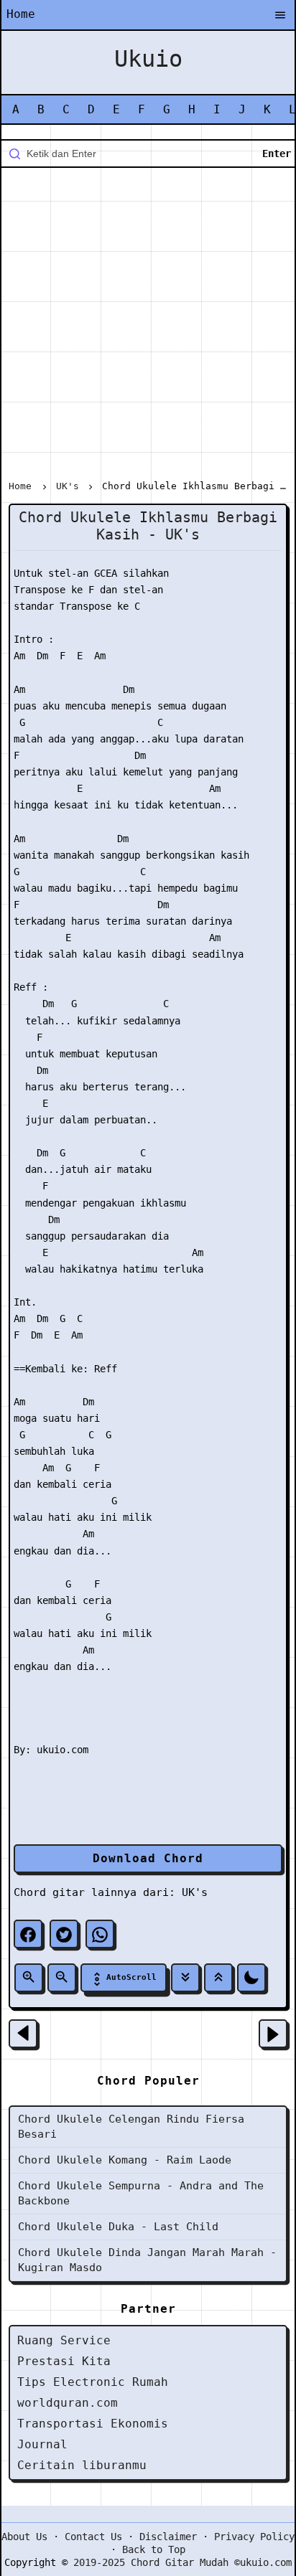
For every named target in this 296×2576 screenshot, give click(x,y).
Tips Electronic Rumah (93, 2382)
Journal (42, 2444)
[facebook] (28, 1934)
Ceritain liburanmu (82, 2465)
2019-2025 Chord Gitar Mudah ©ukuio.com (182, 2562)
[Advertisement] (148, 326)
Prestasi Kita (64, 2361)
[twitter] (64, 1934)
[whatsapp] (100, 1934)
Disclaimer (168, 2537)
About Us (24, 2537)
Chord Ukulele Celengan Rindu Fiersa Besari (131, 2127)
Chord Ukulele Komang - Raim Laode (125, 2160)
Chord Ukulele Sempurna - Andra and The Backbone (141, 2193)
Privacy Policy (254, 2537)
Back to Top (154, 2549)
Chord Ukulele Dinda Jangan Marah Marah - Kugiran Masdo (147, 2260)
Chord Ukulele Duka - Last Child (118, 2227)
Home (21, 14)
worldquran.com (68, 2403)
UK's (195, 1892)
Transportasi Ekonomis (93, 2424)
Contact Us (93, 2537)
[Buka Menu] (280, 16)
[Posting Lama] (273, 2034)
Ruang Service (64, 2340)
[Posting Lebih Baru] (23, 2034)
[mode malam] (251, 1978)
